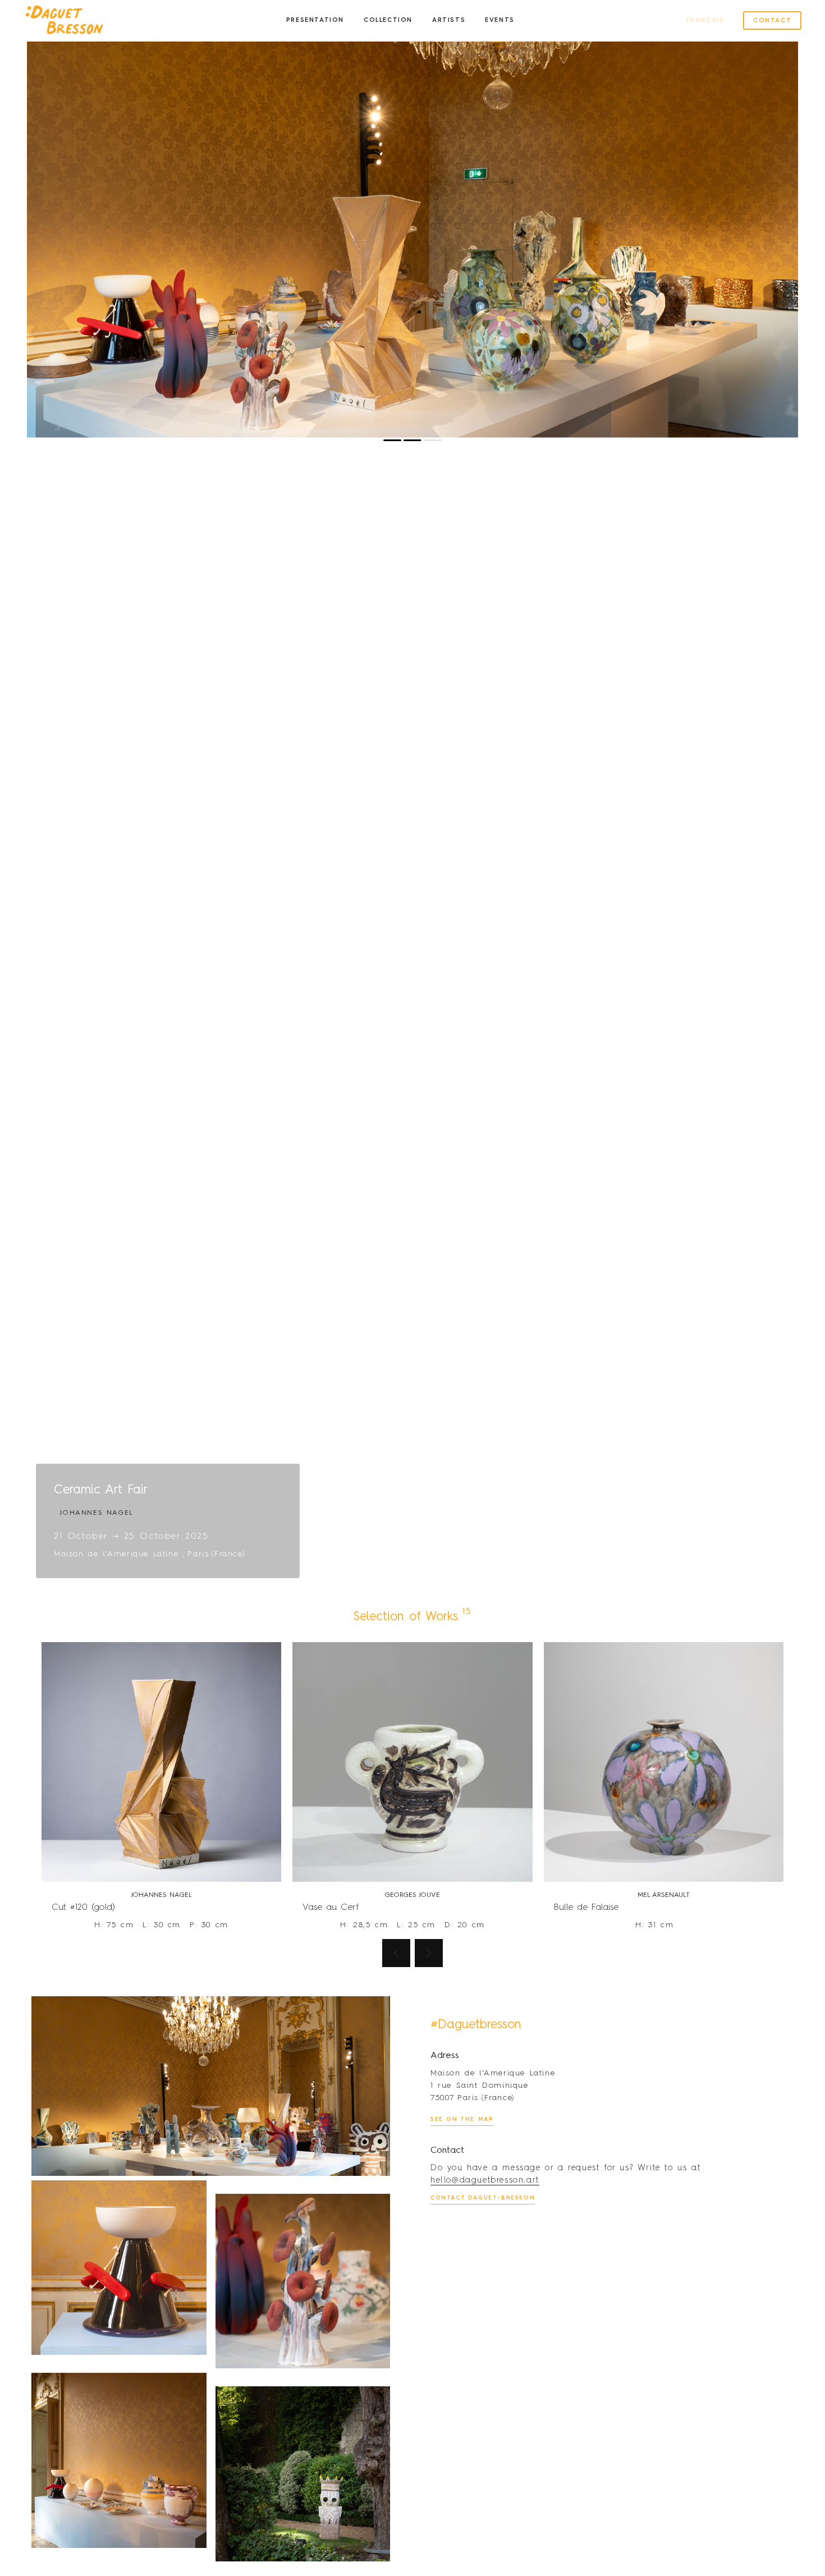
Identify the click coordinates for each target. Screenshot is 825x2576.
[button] (212, 236)
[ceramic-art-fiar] (211, 2086)
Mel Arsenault (664, 1895)
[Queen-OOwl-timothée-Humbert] (303, 2474)
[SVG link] (64, 21)
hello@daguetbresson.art (485, 2180)
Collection (388, 20)
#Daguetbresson (476, 2025)
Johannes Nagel (161, 1895)
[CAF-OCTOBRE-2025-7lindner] (303, 2281)
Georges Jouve (412, 1895)
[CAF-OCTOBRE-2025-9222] (119, 2460)
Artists (449, 20)
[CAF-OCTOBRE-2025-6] (119, 2268)
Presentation (315, 20)
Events (500, 20)
